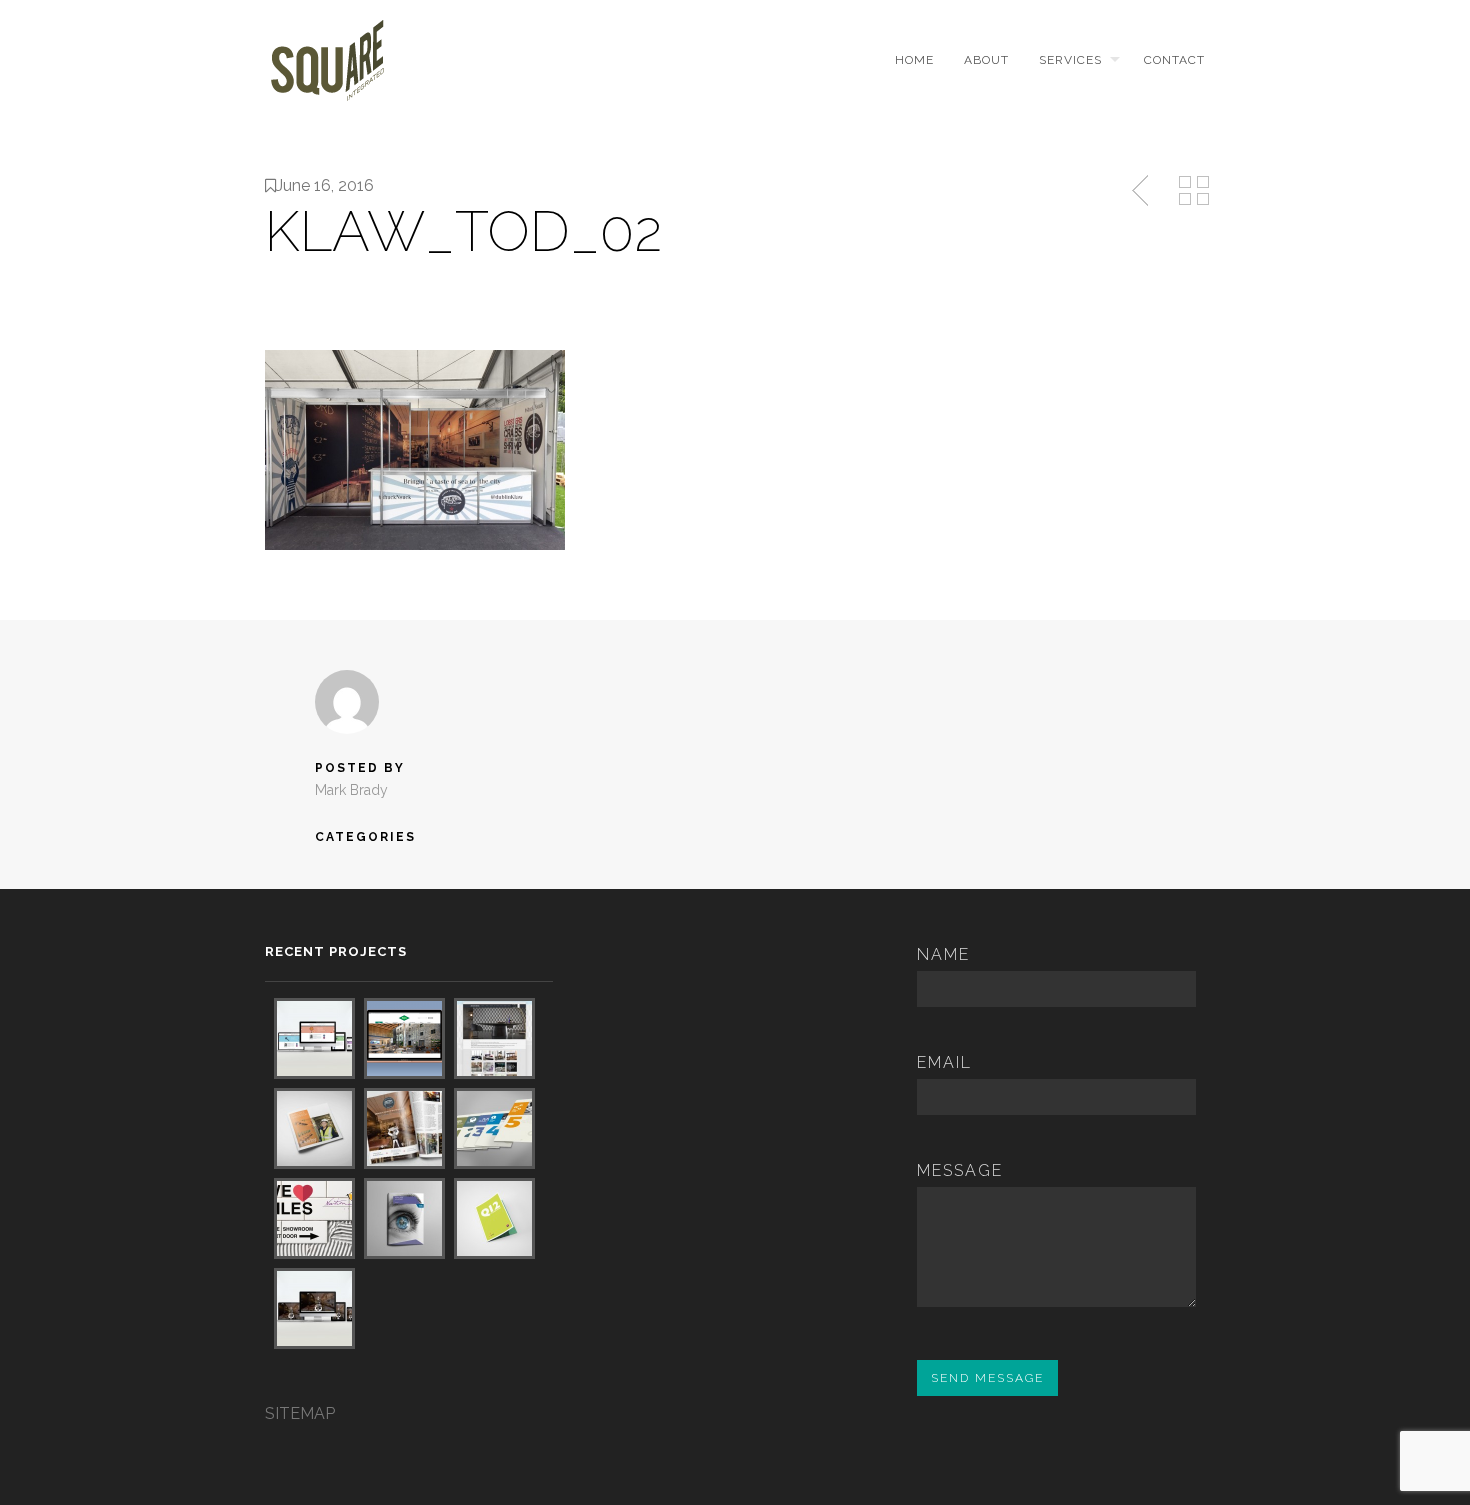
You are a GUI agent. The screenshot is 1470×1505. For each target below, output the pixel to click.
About (986, 60)
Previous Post (1142, 191)
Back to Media (1194, 191)
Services (1070, 60)
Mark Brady (351, 790)
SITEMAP (300, 1413)
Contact (1174, 60)
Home (914, 60)
